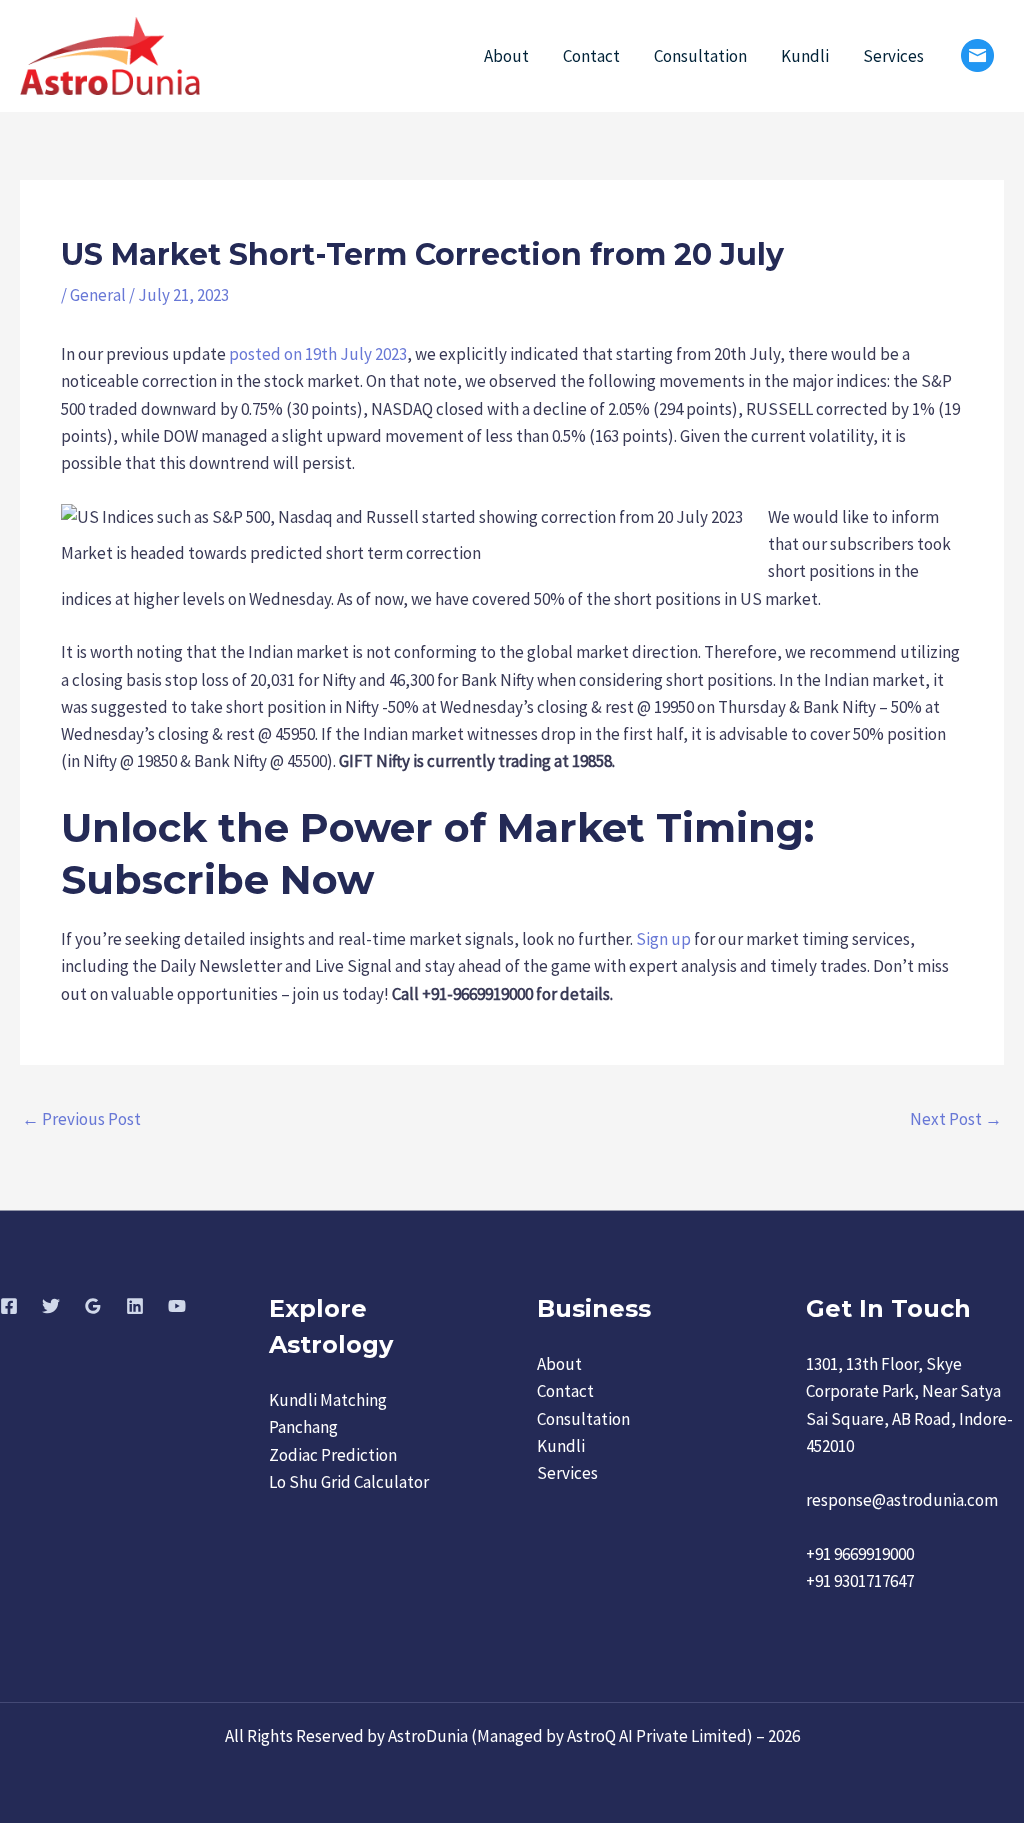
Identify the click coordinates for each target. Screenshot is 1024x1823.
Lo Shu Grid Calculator (349, 1482)
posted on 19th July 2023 (318, 354)
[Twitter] (51, 1306)
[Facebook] (9, 1306)
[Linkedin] (135, 1306)
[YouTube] (177, 1306)
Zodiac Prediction (333, 1455)
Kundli (805, 56)
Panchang (303, 1427)
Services (893, 56)
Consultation (700, 56)
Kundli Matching (328, 1400)
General (98, 295)
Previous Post (81, 1119)
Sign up (663, 939)
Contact (591, 56)
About (506, 56)
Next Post (956, 1119)
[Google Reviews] (93, 1306)
